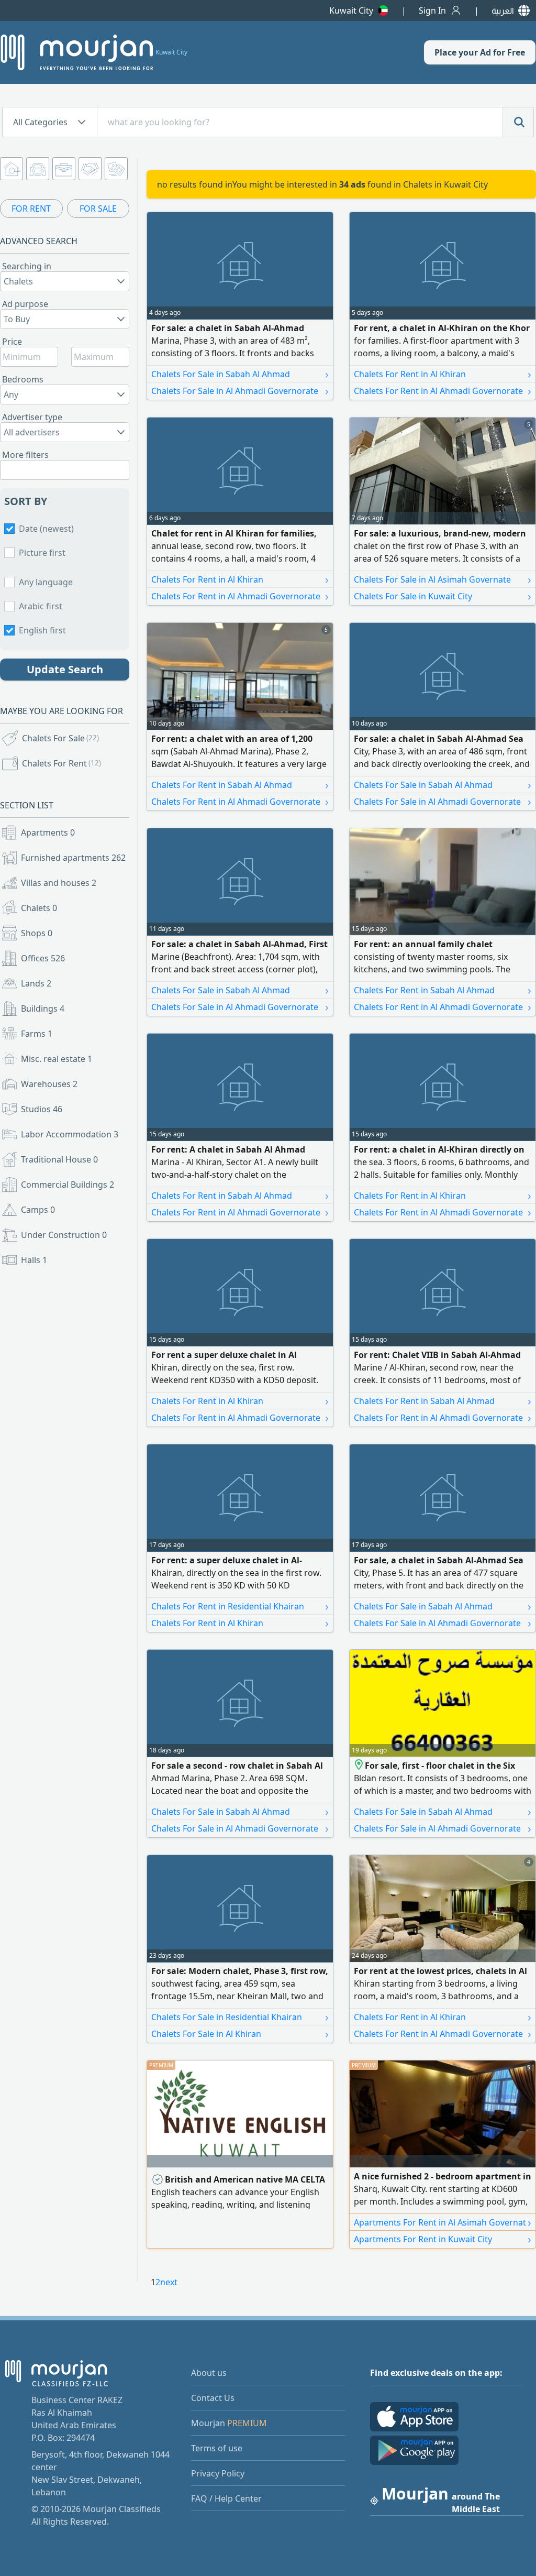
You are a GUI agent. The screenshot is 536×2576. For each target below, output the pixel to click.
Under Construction (64, 1235)
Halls (34, 1260)
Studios (42, 1109)
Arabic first (41, 606)
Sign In (432, 10)
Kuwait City (351, 10)
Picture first (42, 553)
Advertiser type (32, 417)
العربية (503, 10)
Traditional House (59, 1159)
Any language (46, 582)
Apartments (48, 832)
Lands (36, 983)
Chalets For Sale (60, 738)
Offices (43, 958)
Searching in (27, 266)
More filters (25, 455)
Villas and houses (59, 883)
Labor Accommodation (70, 1134)
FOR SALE (98, 209)
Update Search (65, 669)
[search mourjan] (518, 122)
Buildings (43, 1009)
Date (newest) (46, 529)
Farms (37, 1034)
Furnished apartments (73, 858)
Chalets (39, 908)
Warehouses (49, 1084)
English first (42, 630)
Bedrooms (23, 379)
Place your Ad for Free (480, 52)
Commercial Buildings (68, 1185)
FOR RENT (31, 209)
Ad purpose (25, 304)
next (169, 2282)
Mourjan (229, 2423)
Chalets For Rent (62, 763)
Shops (37, 933)
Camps (38, 1210)
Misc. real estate (57, 1059)
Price (12, 342)
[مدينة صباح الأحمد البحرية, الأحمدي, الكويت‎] (359, 1766)
